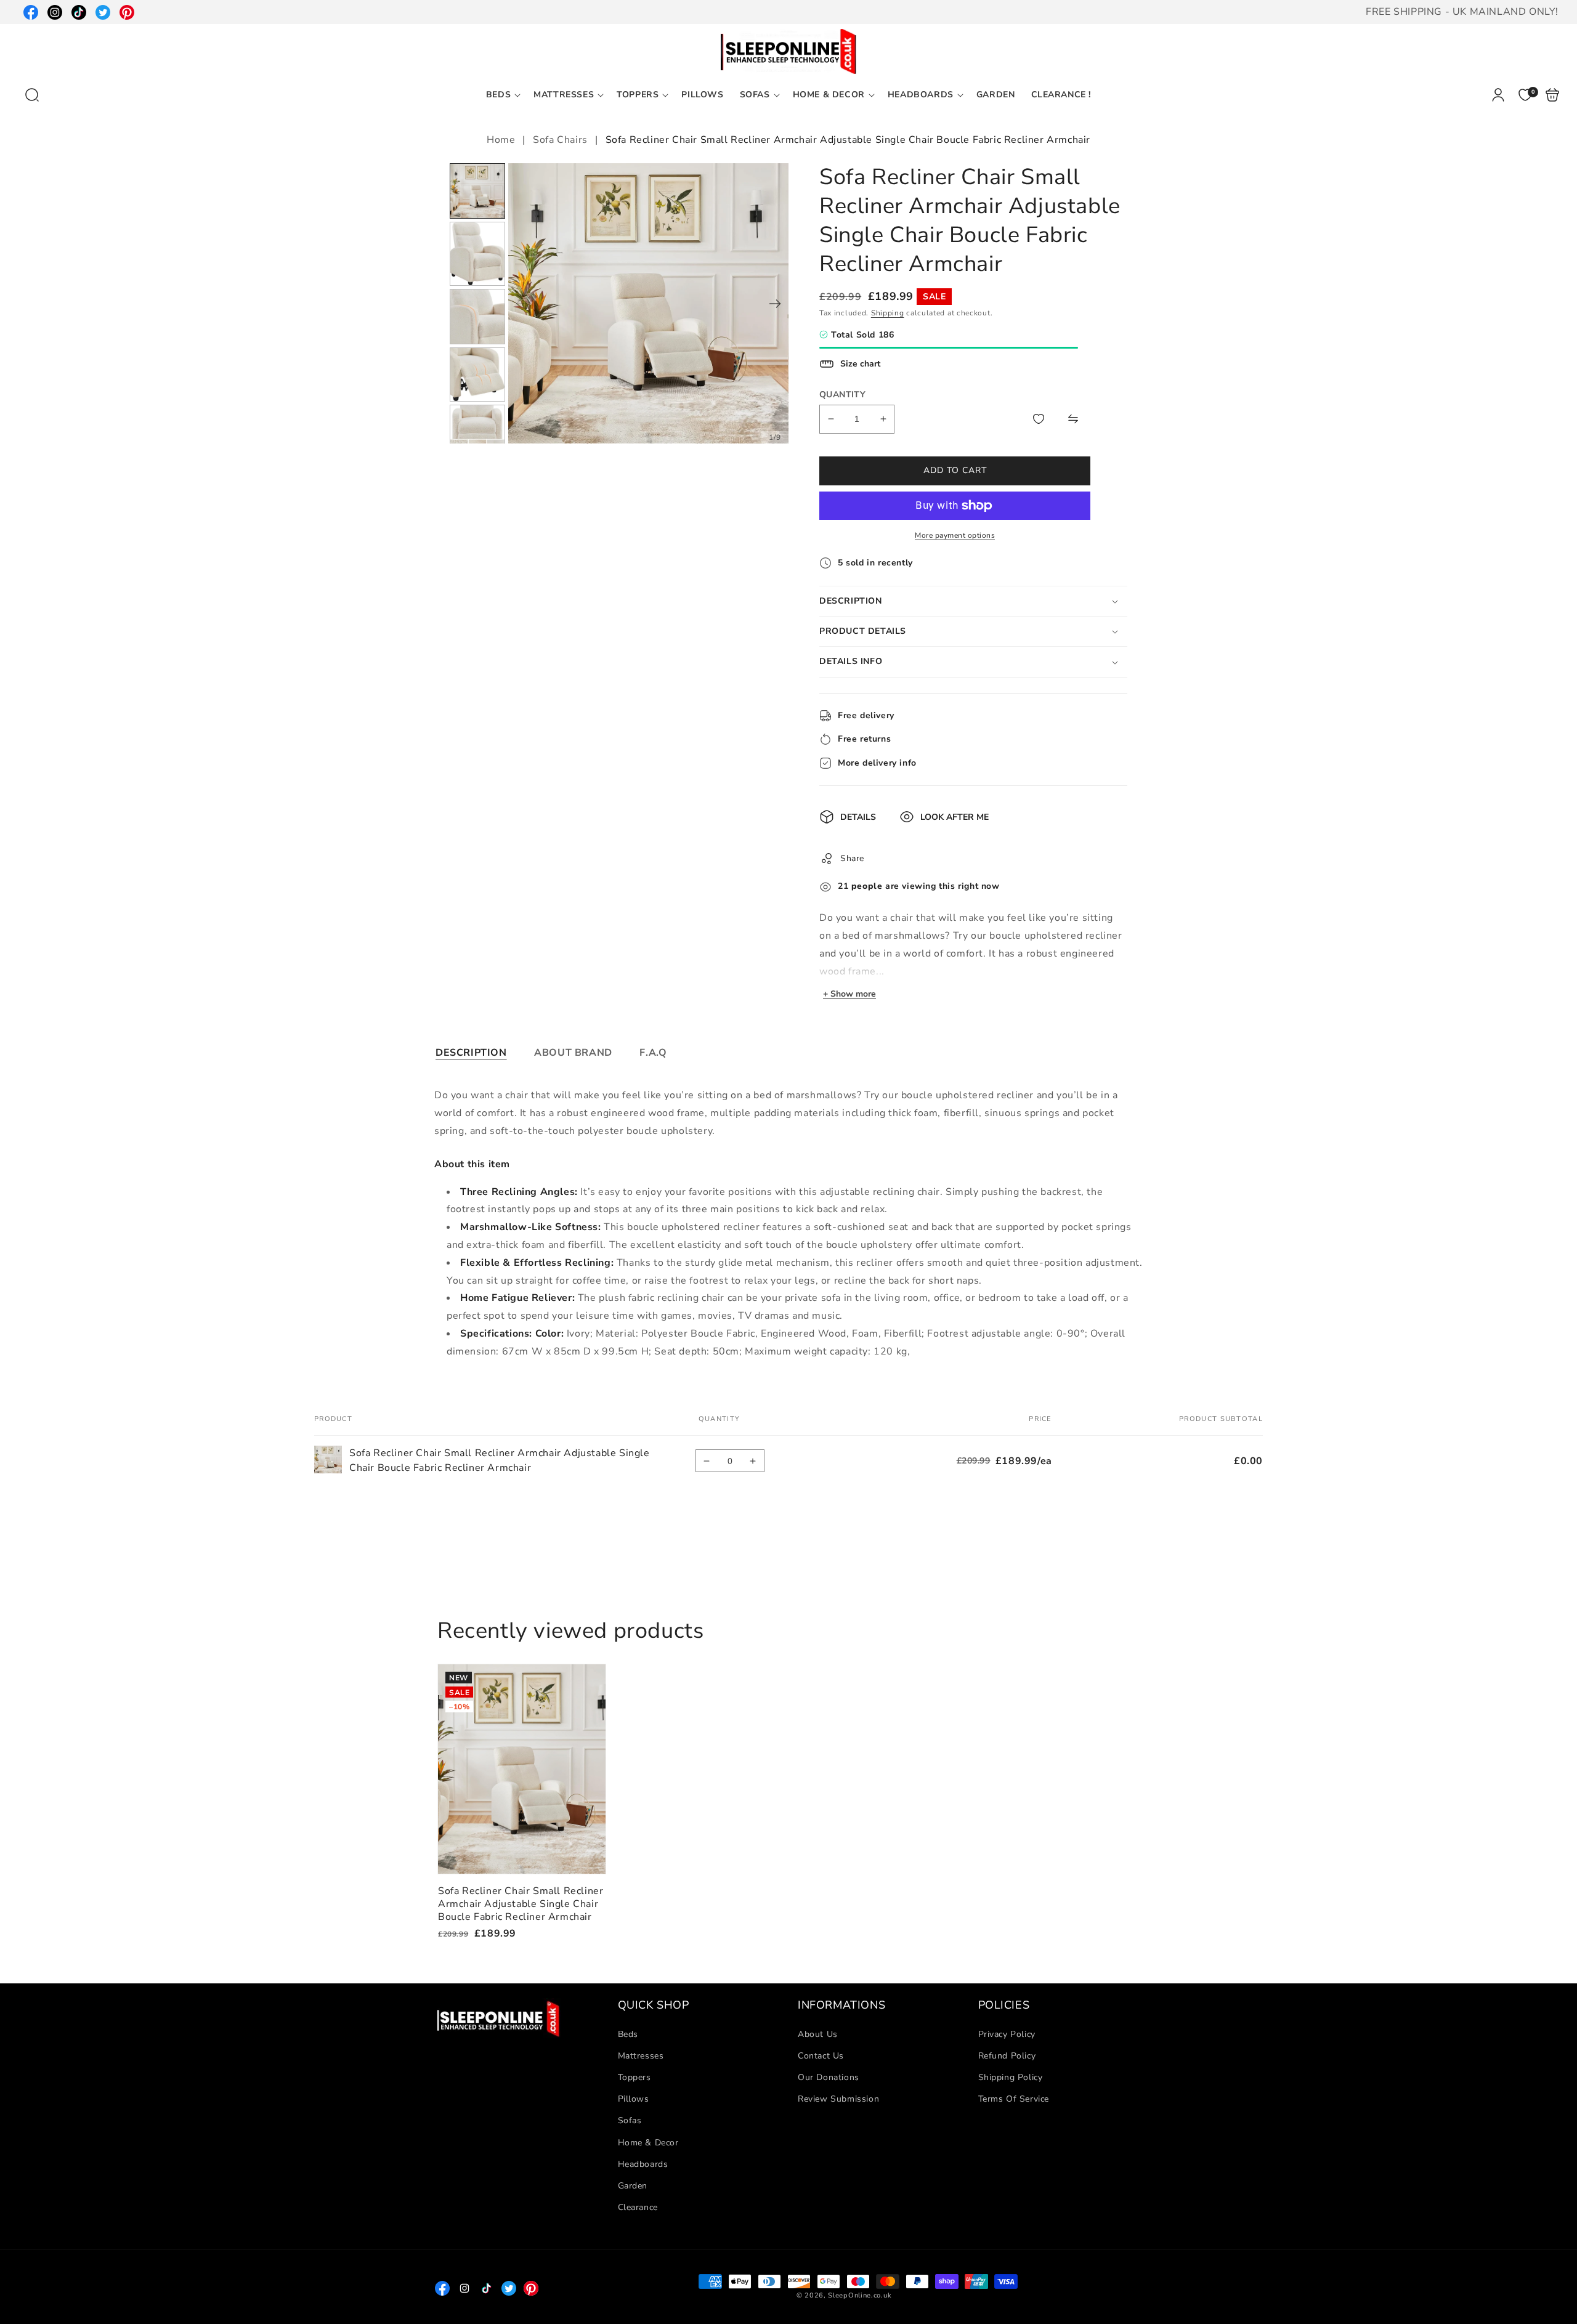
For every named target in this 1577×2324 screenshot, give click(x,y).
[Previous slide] (522, 304)
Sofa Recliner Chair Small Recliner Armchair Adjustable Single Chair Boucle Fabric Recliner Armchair (522, 1769)
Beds (628, 2034)
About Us (818, 2034)
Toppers (634, 2077)
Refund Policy (1007, 2056)
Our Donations (829, 2077)
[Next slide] (775, 304)
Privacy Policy (1007, 2034)
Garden (633, 2186)
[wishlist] (1039, 419)
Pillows (634, 2099)
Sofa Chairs (560, 140)
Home (502, 140)
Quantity (842, 395)
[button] (32, 95)
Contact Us (821, 2056)
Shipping (888, 313)
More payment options (955, 535)
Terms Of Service (1014, 2099)
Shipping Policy (1011, 2077)
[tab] (471, 1053)
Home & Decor (648, 2143)
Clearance (638, 2207)
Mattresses (641, 2056)
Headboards (643, 2164)
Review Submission (838, 2099)
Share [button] (852, 858)
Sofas (630, 2120)
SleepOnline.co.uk (860, 2295)
